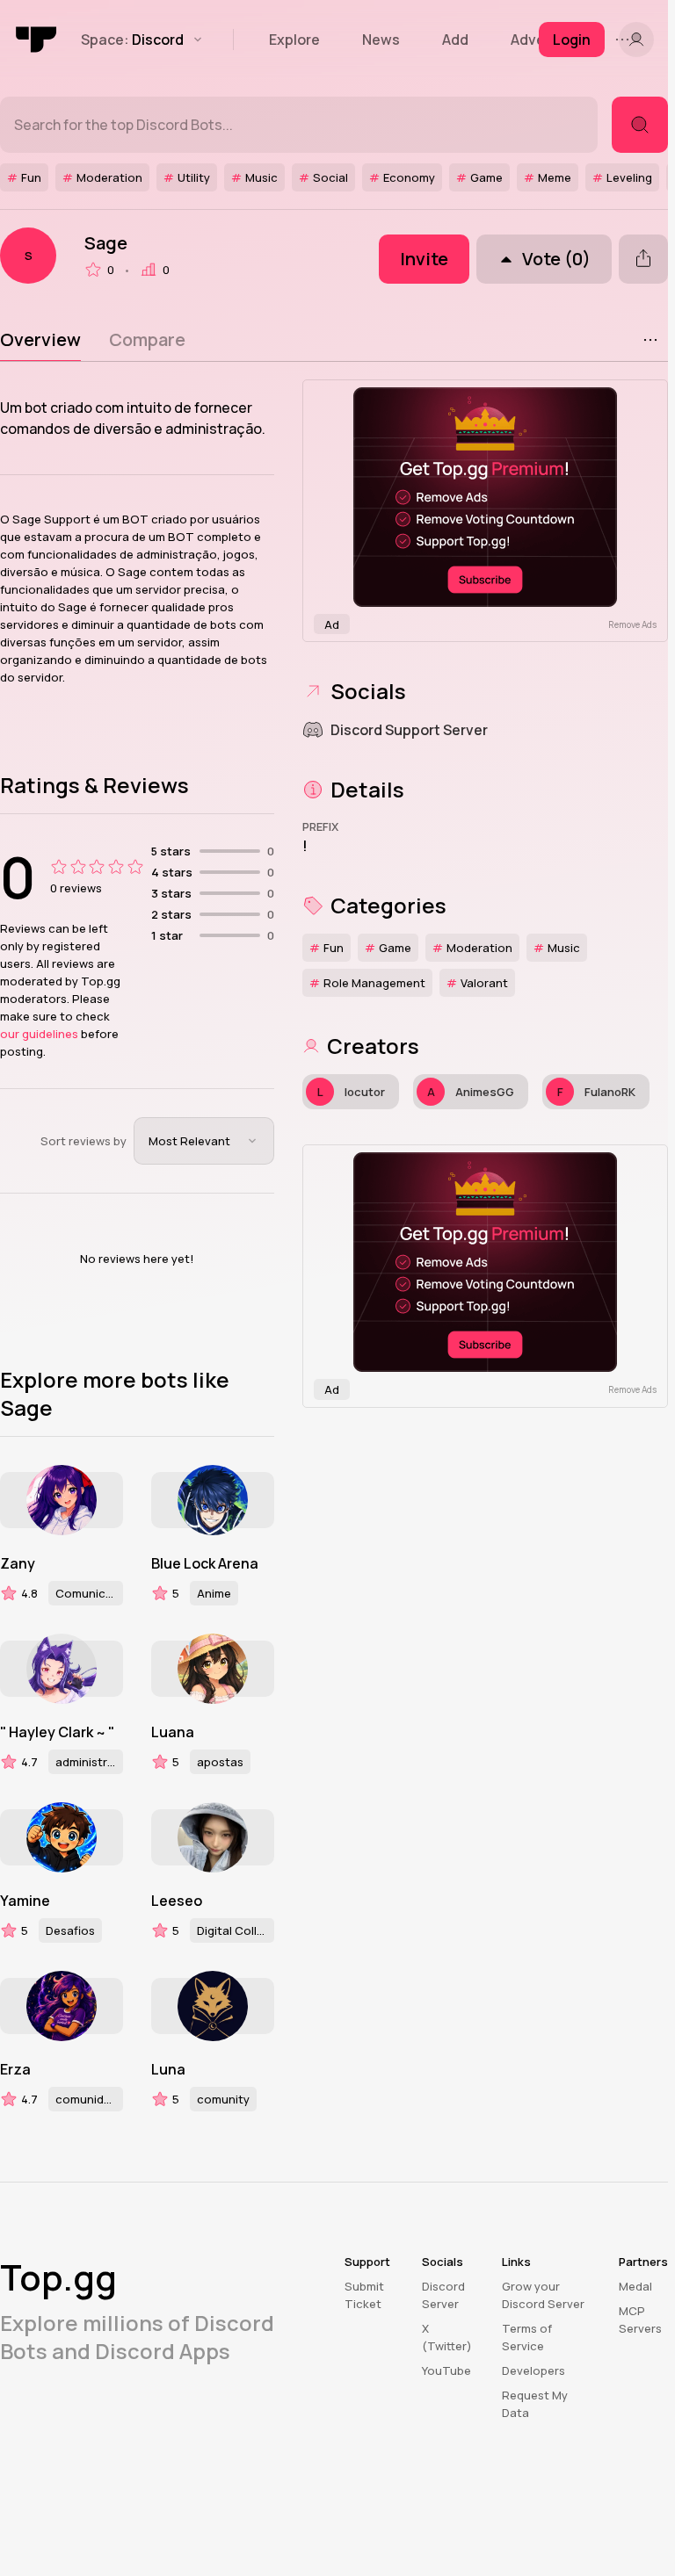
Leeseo (177, 1901)
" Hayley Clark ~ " (57, 1732)
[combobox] (204, 1141)
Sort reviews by (83, 1141)
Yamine (25, 1901)
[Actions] (650, 340)
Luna (168, 2069)
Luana (173, 1732)
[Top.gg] (37, 40)
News (381, 40)
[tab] (40, 340)
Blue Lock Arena (205, 1563)
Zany (18, 1563)
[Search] (640, 125)
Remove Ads (632, 624)
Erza (15, 2069)
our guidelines (39, 1034)
